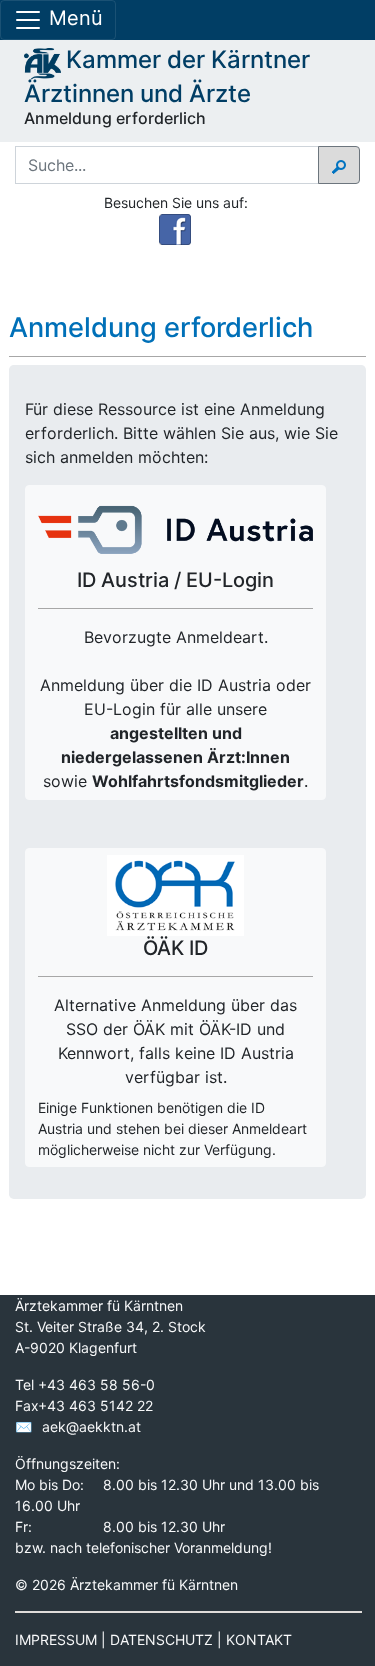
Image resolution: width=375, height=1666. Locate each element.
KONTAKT (259, 1639)
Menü (73, 18)
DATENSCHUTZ (161, 1639)
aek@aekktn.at (91, 1426)
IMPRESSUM (56, 1639)
